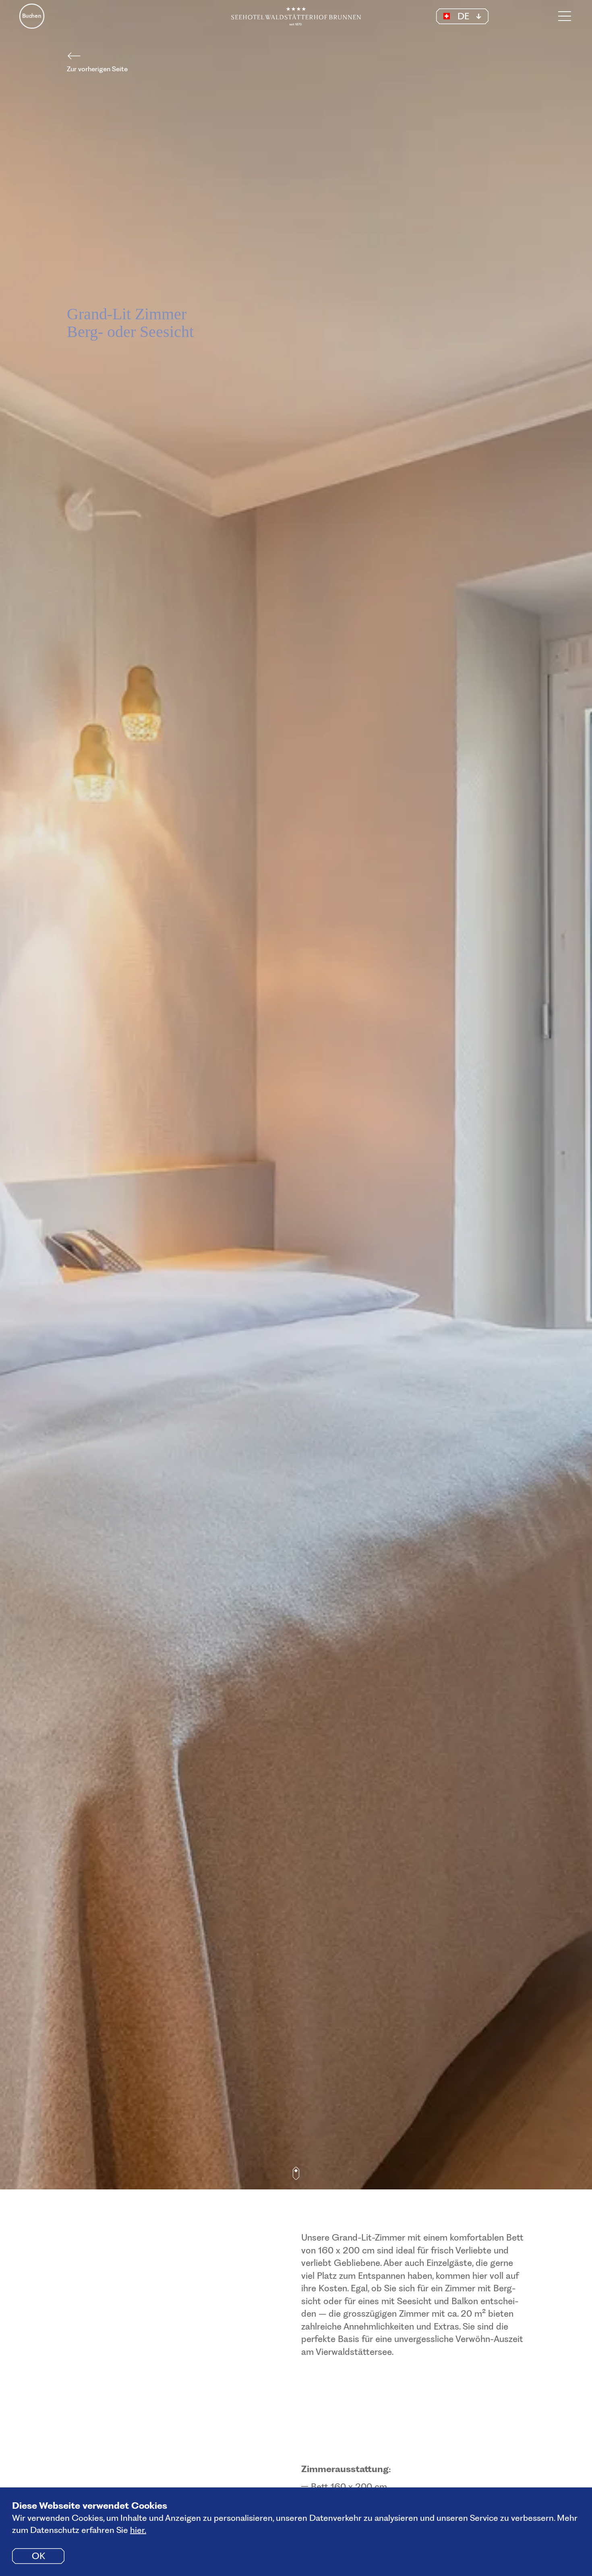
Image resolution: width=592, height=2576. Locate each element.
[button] (462, 16)
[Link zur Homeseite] (296, 16)
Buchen (32, 16)
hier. (138, 2530)
